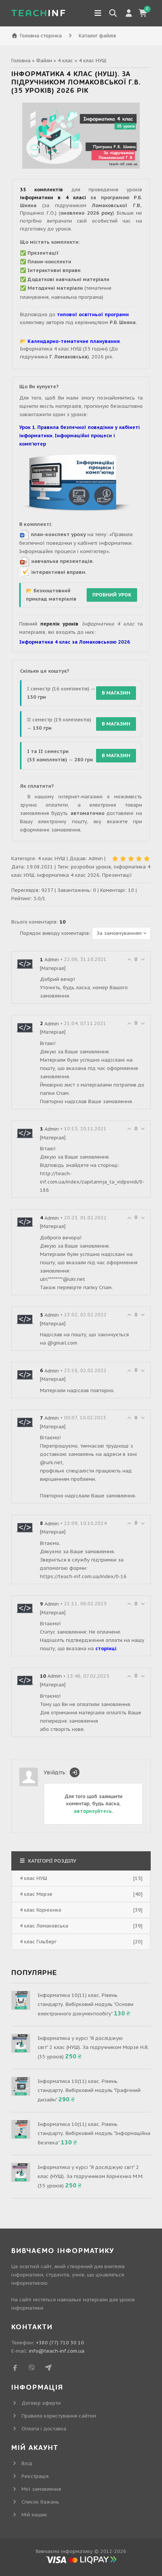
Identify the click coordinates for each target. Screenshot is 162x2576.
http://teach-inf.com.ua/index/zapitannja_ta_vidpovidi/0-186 (92, 1182)
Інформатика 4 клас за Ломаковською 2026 (75, 642)
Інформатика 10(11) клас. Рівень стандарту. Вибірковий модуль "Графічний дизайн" (89, 2090)
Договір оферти (41, 2403)
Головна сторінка (41, 36)
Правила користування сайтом (59, 2416)
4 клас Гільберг (38, 1942)
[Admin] (25, 964)
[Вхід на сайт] (75, 1772)
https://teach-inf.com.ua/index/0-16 (83, 1576)
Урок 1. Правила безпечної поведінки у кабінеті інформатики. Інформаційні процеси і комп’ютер (79, 436)
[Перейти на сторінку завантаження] (76, 484)
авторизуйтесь (93, 1811)
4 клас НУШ (92, 61)
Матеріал (53, 968)
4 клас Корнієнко (40, 1910)
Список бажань (40, 2502)
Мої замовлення (41, 2489)
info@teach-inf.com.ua (57, 2351)
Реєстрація (35, 2476)
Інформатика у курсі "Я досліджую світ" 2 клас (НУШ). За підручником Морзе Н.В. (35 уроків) (93, 2047)
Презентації (117, 875)
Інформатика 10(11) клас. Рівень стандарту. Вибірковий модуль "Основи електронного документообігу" (86, 2004)
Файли (44, 61)
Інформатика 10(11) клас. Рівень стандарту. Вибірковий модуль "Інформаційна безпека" (94, 2133)
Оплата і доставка (44, 2429)
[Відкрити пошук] (113, 13)
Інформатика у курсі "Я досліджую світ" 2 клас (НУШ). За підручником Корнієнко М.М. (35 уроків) (91, 2176)
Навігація (98, 13)
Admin (96, 858)
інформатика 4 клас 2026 (68, 875)
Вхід (27, 2463)
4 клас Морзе (36, 1894)
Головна (21, 61)
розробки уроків (91, 867)
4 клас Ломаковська (44, 1926)
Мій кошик (34, 2515)
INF (39, 13)
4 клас (65, 61)
